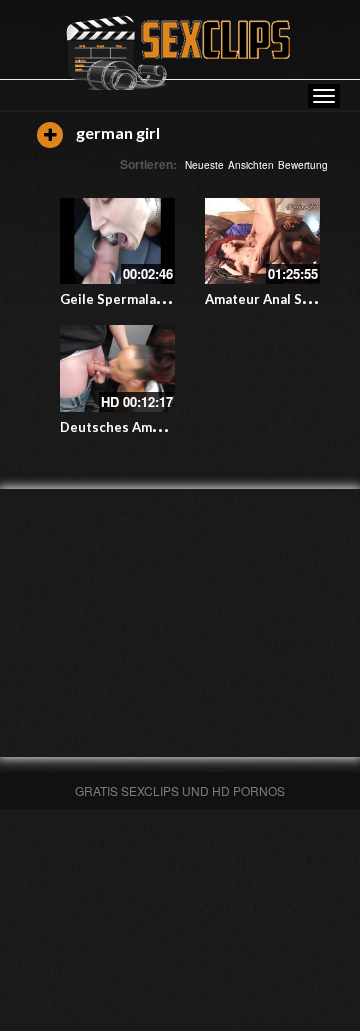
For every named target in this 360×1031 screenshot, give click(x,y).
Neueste (204, 165)
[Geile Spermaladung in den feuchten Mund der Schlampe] (117, 241)
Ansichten (251, 165)
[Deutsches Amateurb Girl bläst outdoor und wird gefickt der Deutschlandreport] (117, 368)
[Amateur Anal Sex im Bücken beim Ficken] (262, 241)
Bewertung (303, 165)
